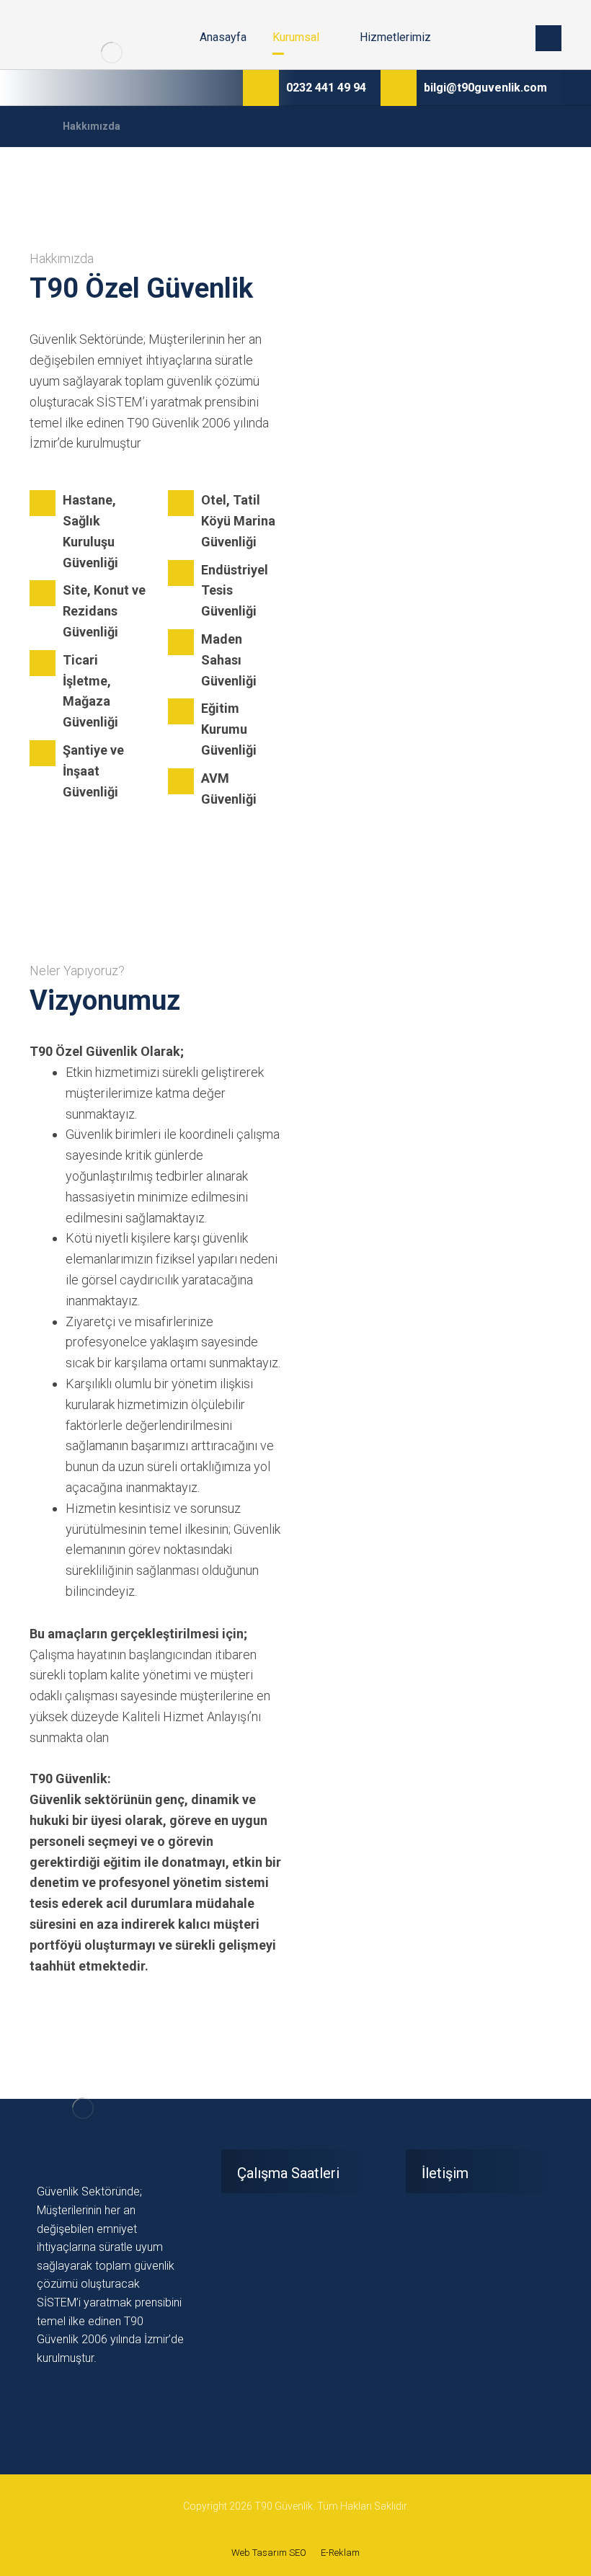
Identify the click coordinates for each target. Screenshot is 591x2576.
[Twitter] (65, 2400)
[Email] (84, 2400)
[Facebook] (46, 2400)
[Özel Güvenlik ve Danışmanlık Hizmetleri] (112, 53)
